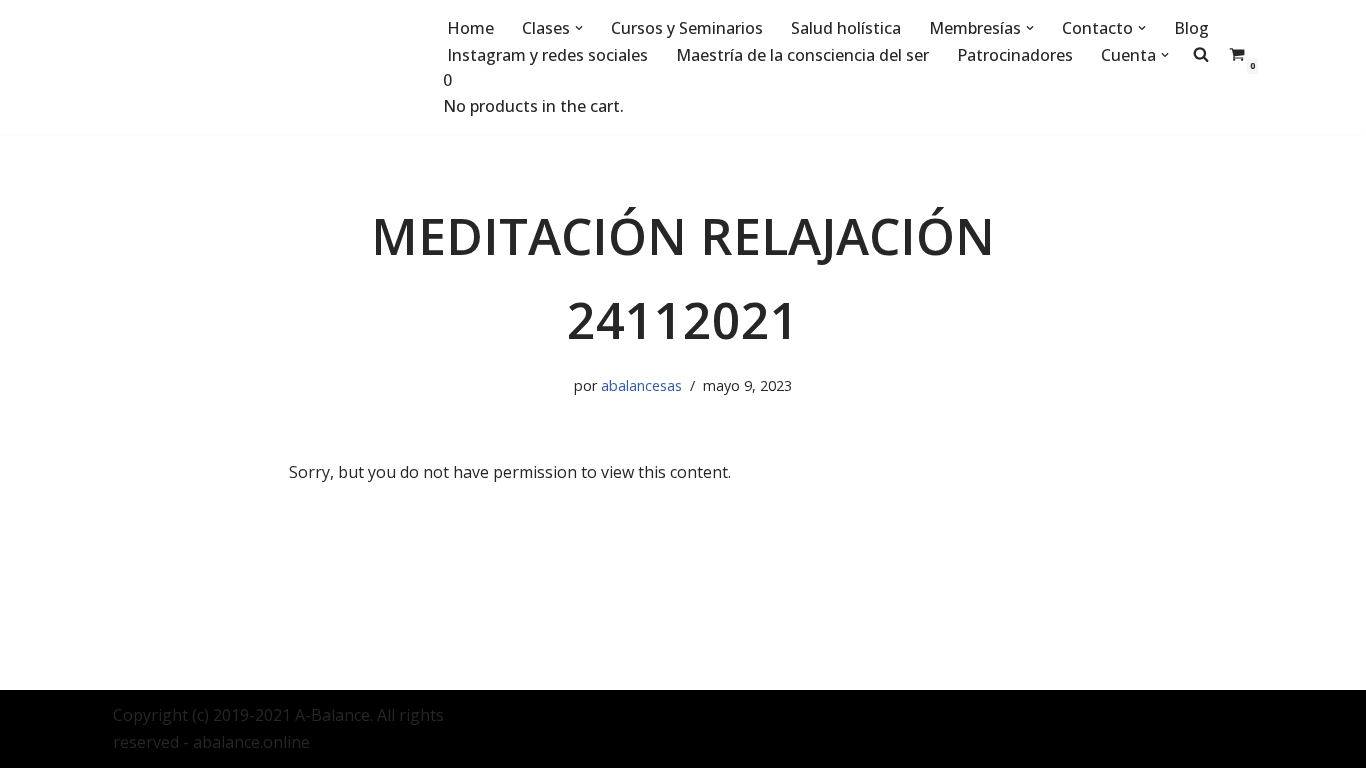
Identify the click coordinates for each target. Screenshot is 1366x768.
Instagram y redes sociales (547, 55)
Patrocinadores (1015, 55)
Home (470, 28)
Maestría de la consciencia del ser (802, 55)
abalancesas (641, 385)
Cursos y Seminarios (687, 28)
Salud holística (846, 28)
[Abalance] (263, 67)
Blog (1191, 28)
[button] (579, 28)
